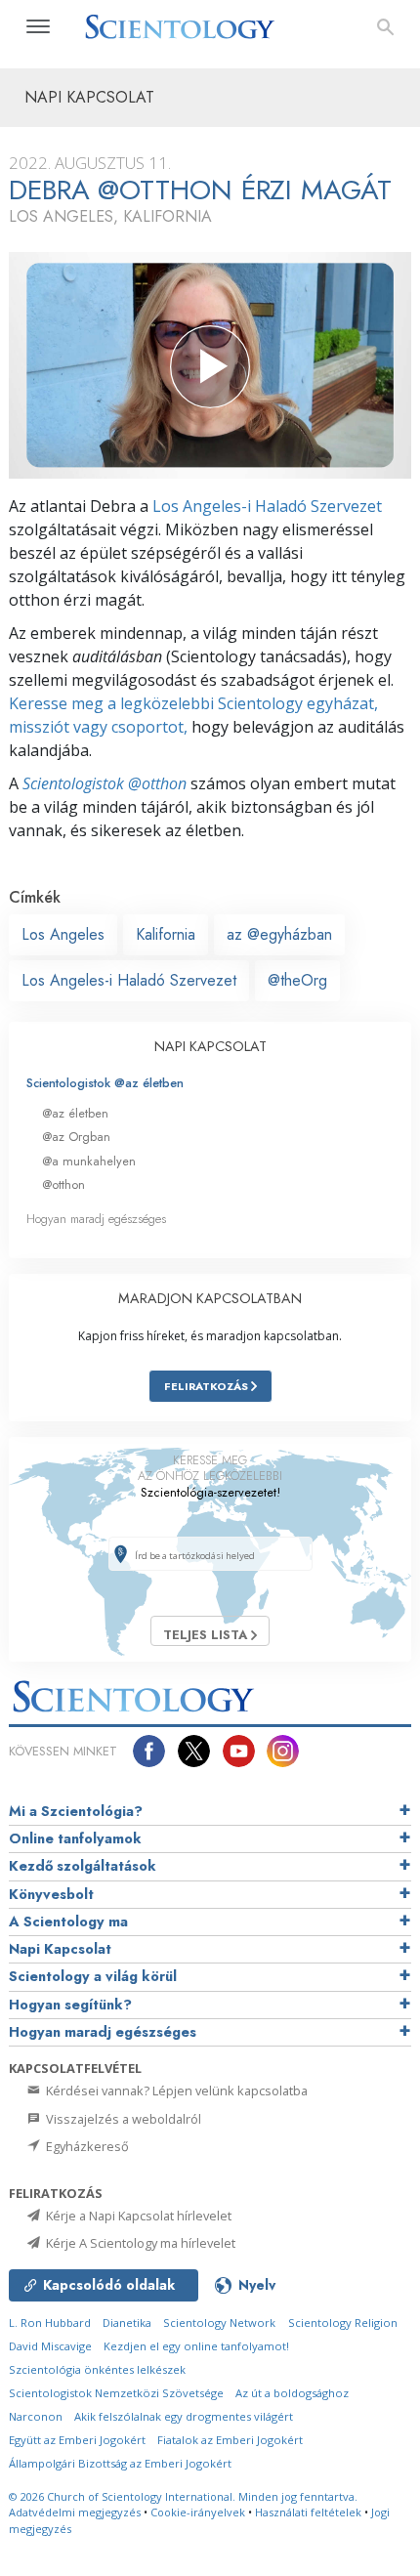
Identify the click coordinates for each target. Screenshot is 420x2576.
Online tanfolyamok (75, 1838)
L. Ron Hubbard (50, 2323)
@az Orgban (76, 1137)
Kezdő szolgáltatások (83, 1866)
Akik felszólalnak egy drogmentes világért (184, 2416)
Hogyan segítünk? (70, 2005)
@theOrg (297, 980)
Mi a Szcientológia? (76, 1811)
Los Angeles (63, 934)
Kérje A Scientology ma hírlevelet (139, 2243)
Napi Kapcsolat (60, 1949)
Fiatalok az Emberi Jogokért (230, 2440)
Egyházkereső (86, 2146)
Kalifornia (166, 934)
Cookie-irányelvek (198, 2512)
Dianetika (127, 2323)
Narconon (36, 2416)
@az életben (75, 1113)
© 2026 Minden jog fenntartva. (183, 2496)
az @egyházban (279, 934)
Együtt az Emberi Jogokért (77, 2440)
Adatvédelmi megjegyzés (75, 2512)
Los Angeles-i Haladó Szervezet (267, 506)
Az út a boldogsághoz (292, 2393)
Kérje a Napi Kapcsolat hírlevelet (137, 2216)
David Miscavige (50, 2346)
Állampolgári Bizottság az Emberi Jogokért (120, 2463)
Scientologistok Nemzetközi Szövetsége (116, 2393)
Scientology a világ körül (93, 1976)
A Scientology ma (68, 1921)
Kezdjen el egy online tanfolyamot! (196, 2346)
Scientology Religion (343, 2323)
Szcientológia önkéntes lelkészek (97, 2369)
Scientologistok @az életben (105, 1083)
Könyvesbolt (51, 1894)
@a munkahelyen (89, 1161)
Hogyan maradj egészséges (96, 1219)
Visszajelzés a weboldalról (122, 2119)
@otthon (63, 1184)
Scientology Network (219, 2323)
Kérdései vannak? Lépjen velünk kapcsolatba (175, 2090)
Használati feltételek (308, 2512)
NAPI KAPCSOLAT (210, 1046)
